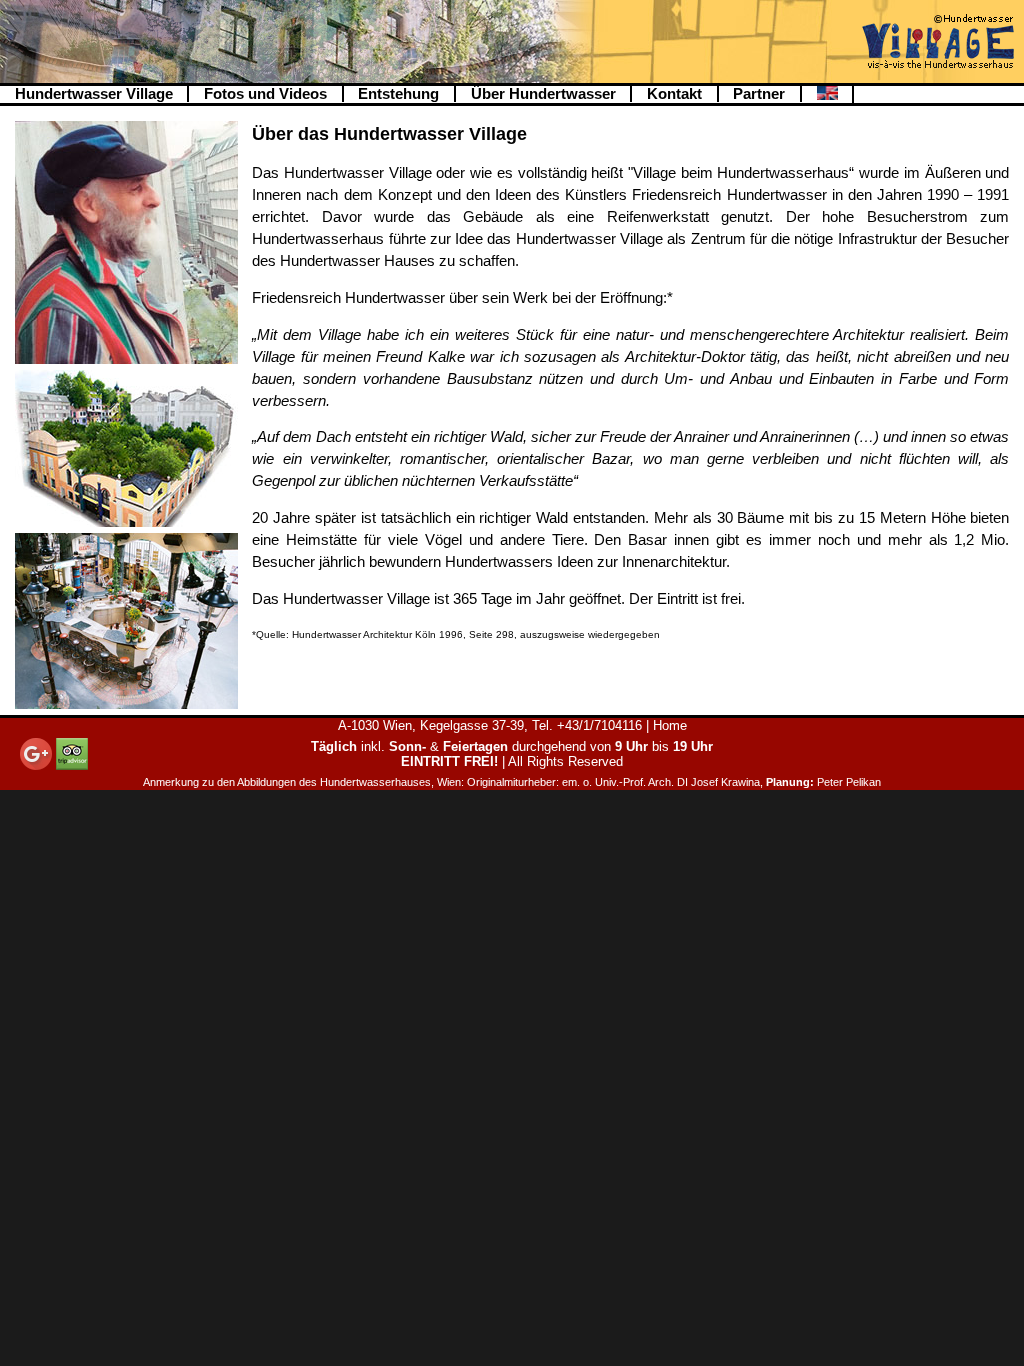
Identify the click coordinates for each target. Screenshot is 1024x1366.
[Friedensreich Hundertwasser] (126, 359)
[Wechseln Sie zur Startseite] (938, 43)
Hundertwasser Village (94, 94)
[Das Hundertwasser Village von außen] (126, 522)
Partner (759, 94)
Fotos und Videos (265, 94)
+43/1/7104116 (599, 725)
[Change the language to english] (827, 95)
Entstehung (398, 94)
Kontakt (674, 94)
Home (670, 725)
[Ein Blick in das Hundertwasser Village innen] (126, 704)
